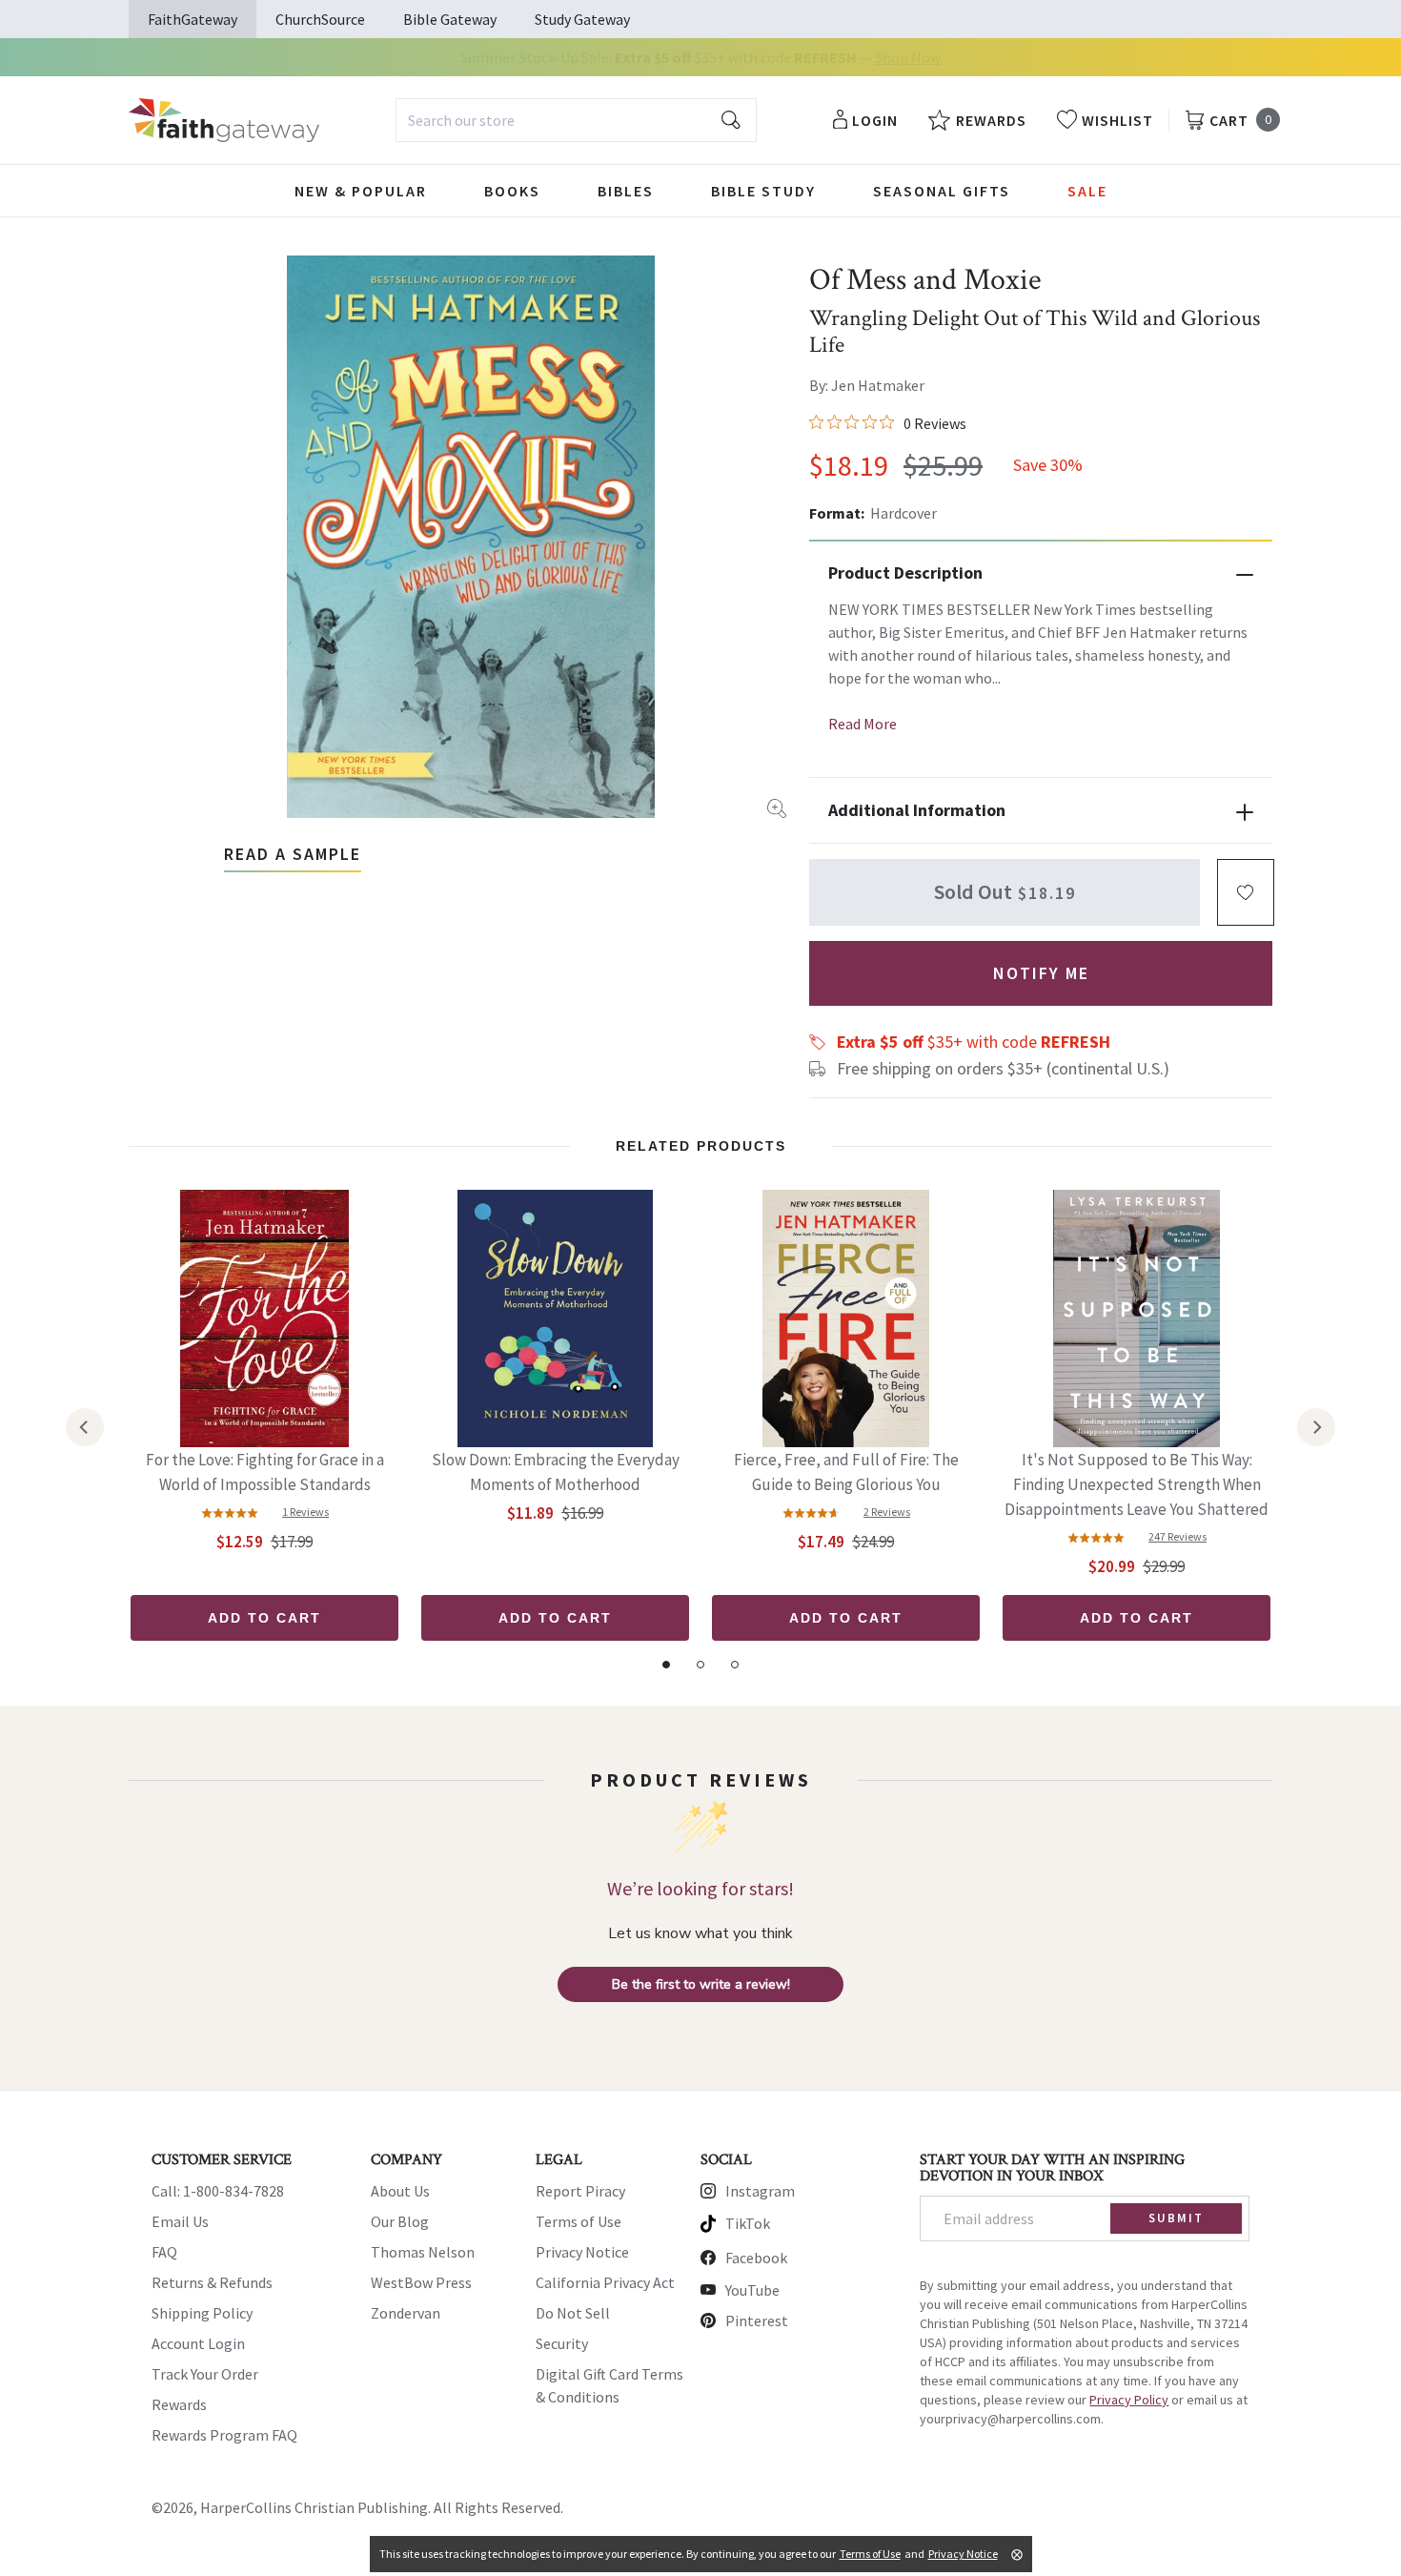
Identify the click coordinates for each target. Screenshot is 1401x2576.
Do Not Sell (573, 2313)
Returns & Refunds (212, 2282)
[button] (1246, 892)
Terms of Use (579, 2221)
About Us (400, 2191)
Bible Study (763, 191)
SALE (1087, 191)
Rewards (179, 2404)
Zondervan (406, 2313)
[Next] (1316, 1427)
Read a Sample (293, 854)
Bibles (626, 191)
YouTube (752, 2290)
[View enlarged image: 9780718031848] (471, 537)
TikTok (748, 2223)
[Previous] (85, 1427)
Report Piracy (580, 2191)
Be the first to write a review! (701, 1984)
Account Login (198, 2343)
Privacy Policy (1129, 2400)
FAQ (164, 2252)
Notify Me (1041, 973)
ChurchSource (320, 19)
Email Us (180, 2221)
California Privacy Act (605, 2282)
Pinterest (757, 2320)
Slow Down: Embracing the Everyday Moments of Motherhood (556, 1472)
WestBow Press (421, 2282)
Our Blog (400, 2221)
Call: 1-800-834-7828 (218, 2191)
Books (512, 191)
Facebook (756, 2258)
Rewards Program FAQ (224, 2435)
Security (562, 2343)
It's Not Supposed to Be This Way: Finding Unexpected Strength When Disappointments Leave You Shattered (1137, 1484)
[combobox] (576, 120)
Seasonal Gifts (942, 191)
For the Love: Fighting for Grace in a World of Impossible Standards (265, 1472)
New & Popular (361, 191)
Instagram (760, 2191)
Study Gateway (582, 19)
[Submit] (731, 120)
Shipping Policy (202, 2313)
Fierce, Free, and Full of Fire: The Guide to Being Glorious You (846, 1472)
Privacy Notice (582, 2252)
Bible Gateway (450, 19)
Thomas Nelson (423, 2252)
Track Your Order (205, 2374)
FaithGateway (193, 19)
